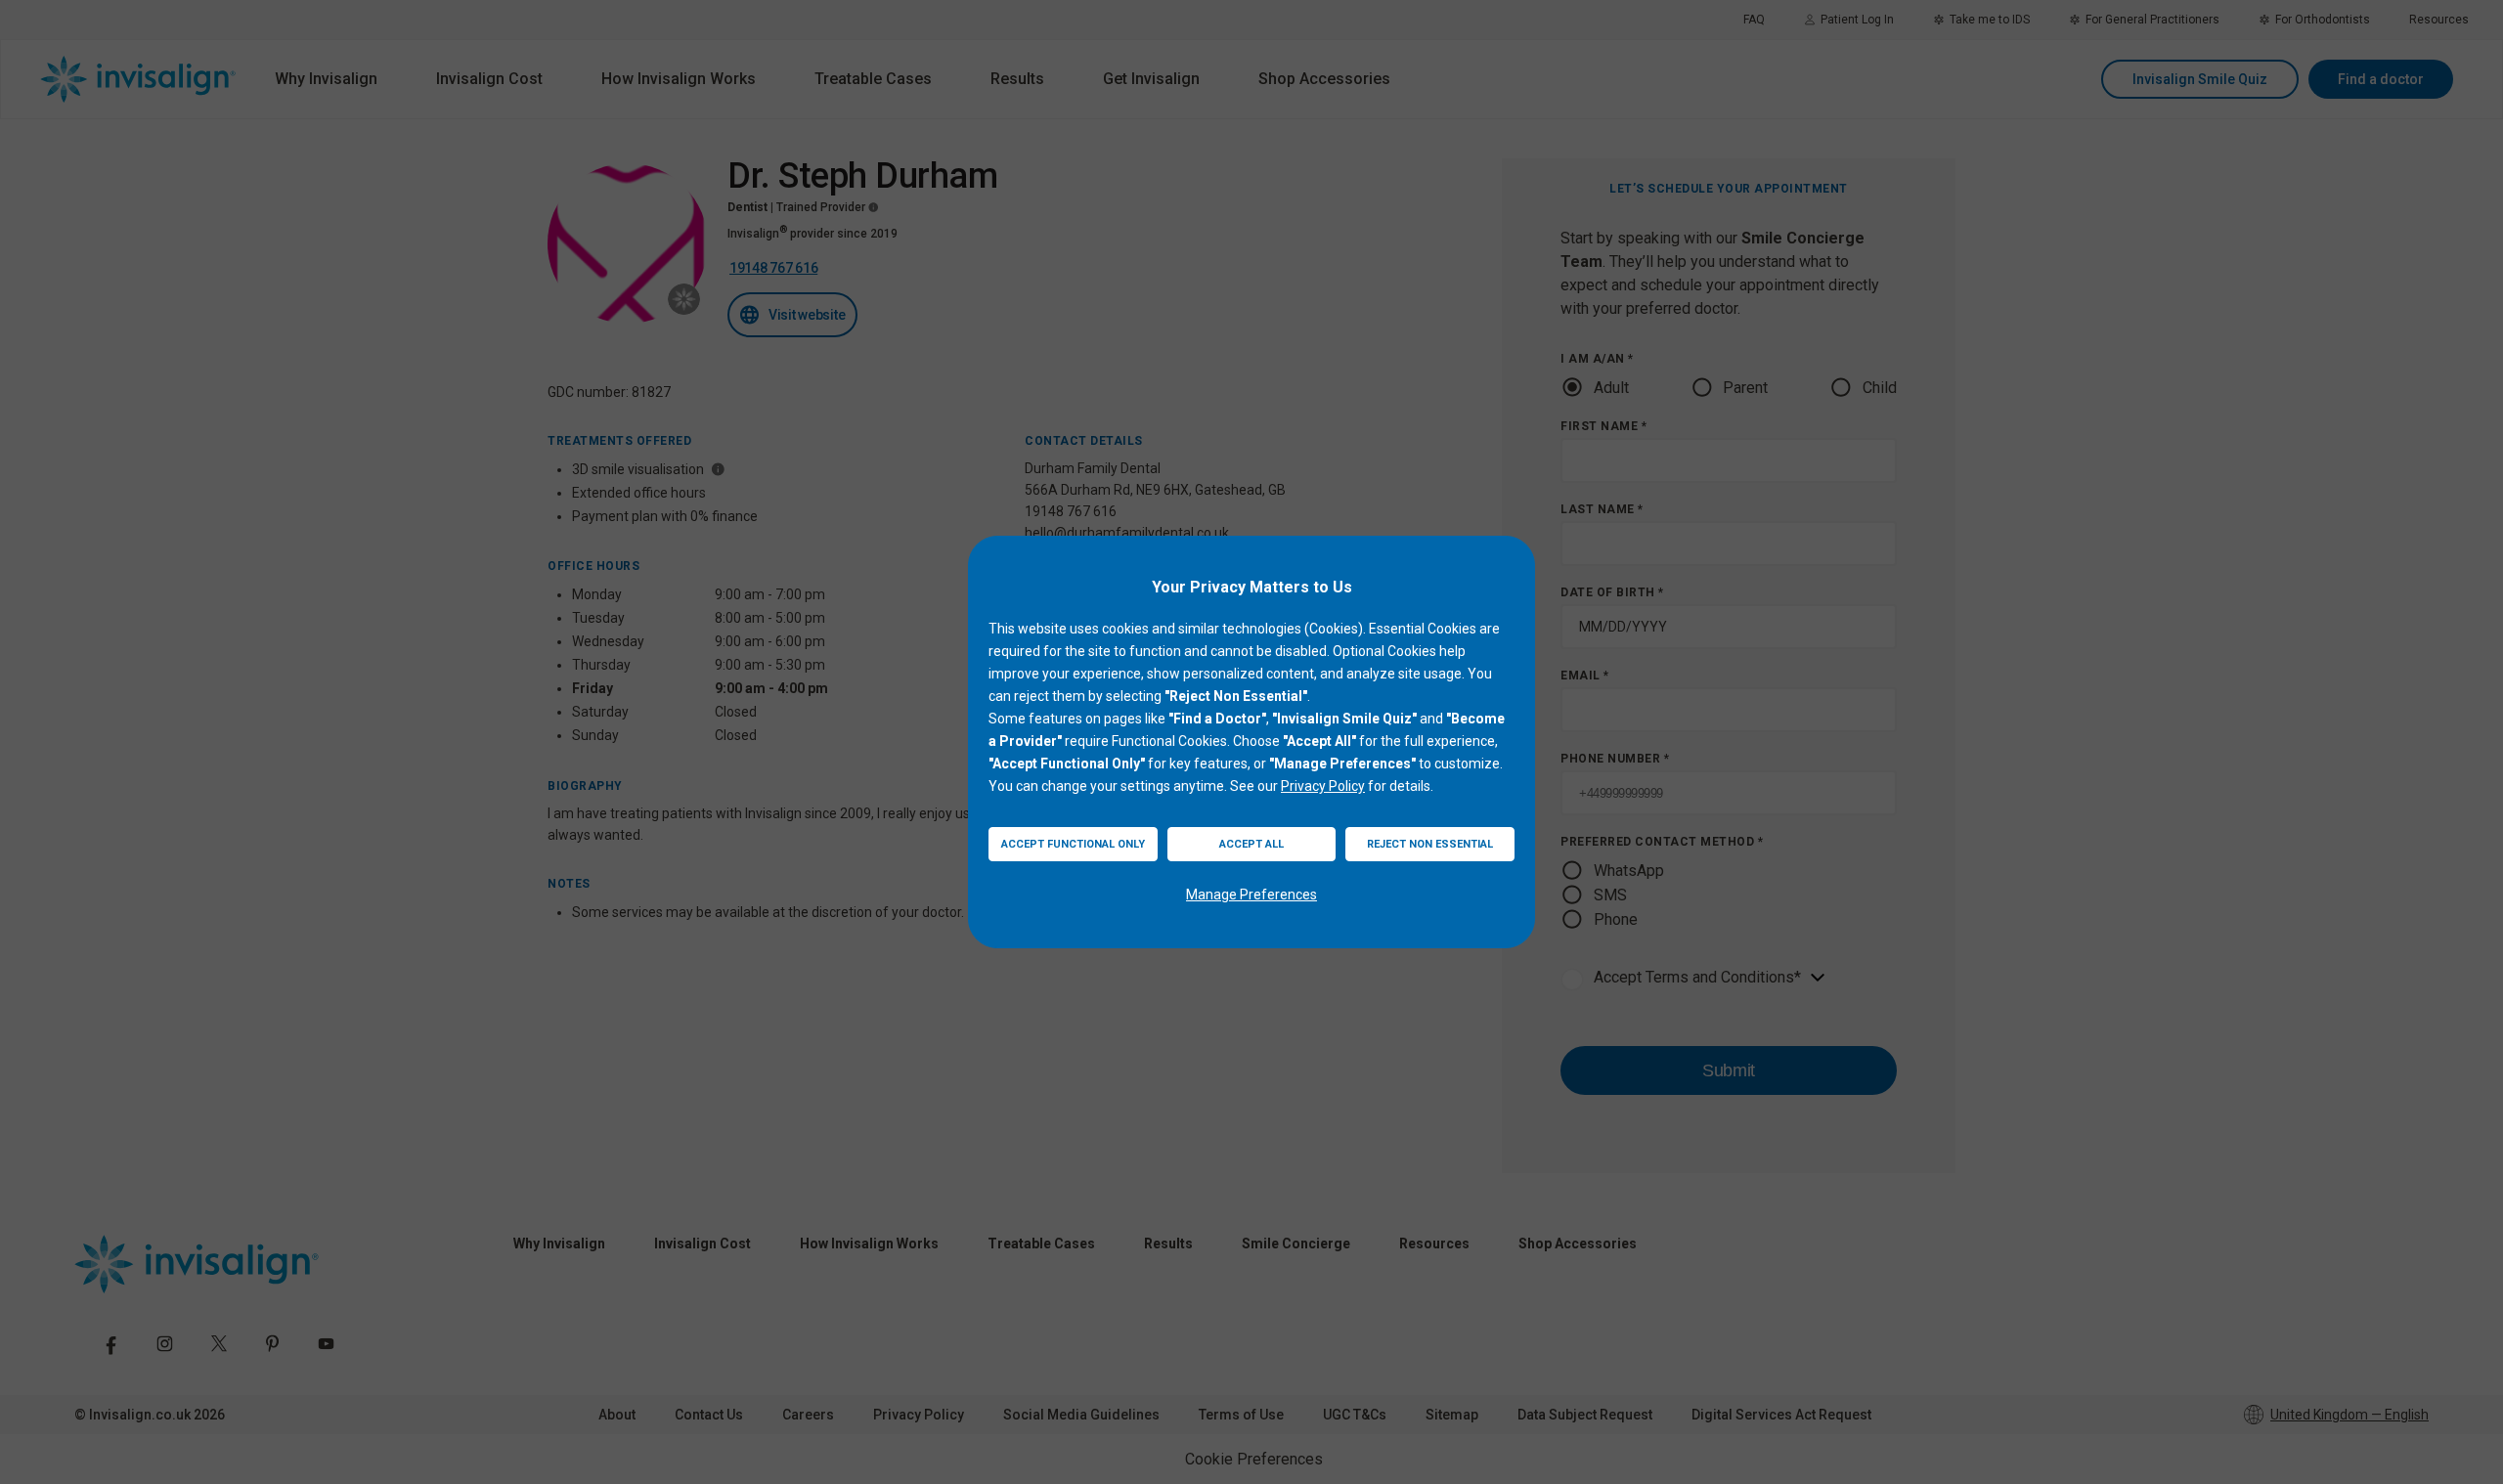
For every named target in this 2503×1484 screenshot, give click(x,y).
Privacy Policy (1323, 786)
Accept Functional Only (1073, 844)
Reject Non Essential (1430, 844)
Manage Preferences (1251, 895)
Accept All (1251, 844)
